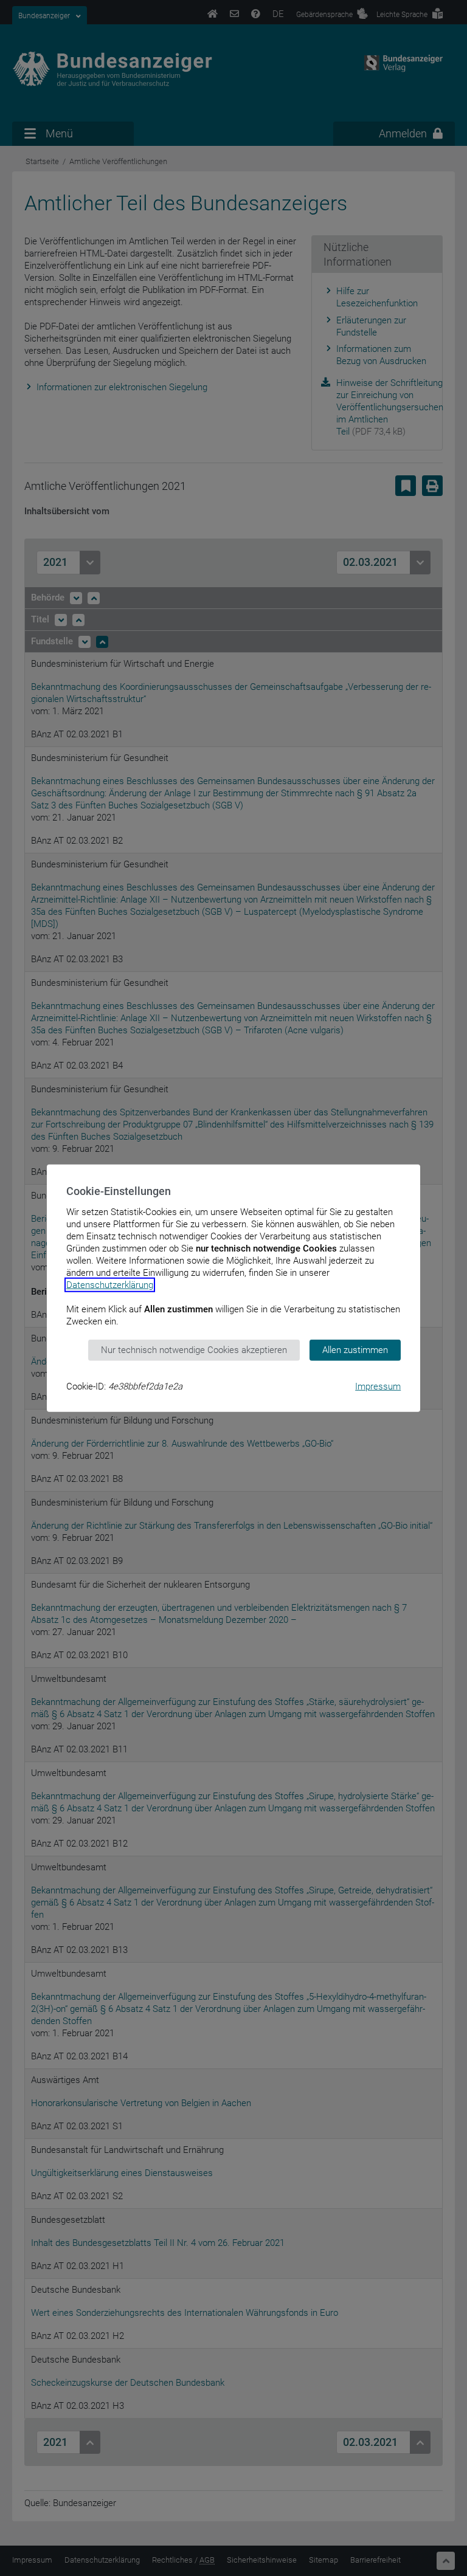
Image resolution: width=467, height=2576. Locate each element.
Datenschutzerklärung (110, 1285)
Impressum (378, 1386)
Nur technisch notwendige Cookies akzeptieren (194, 1350)
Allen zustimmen (355, 1350)
